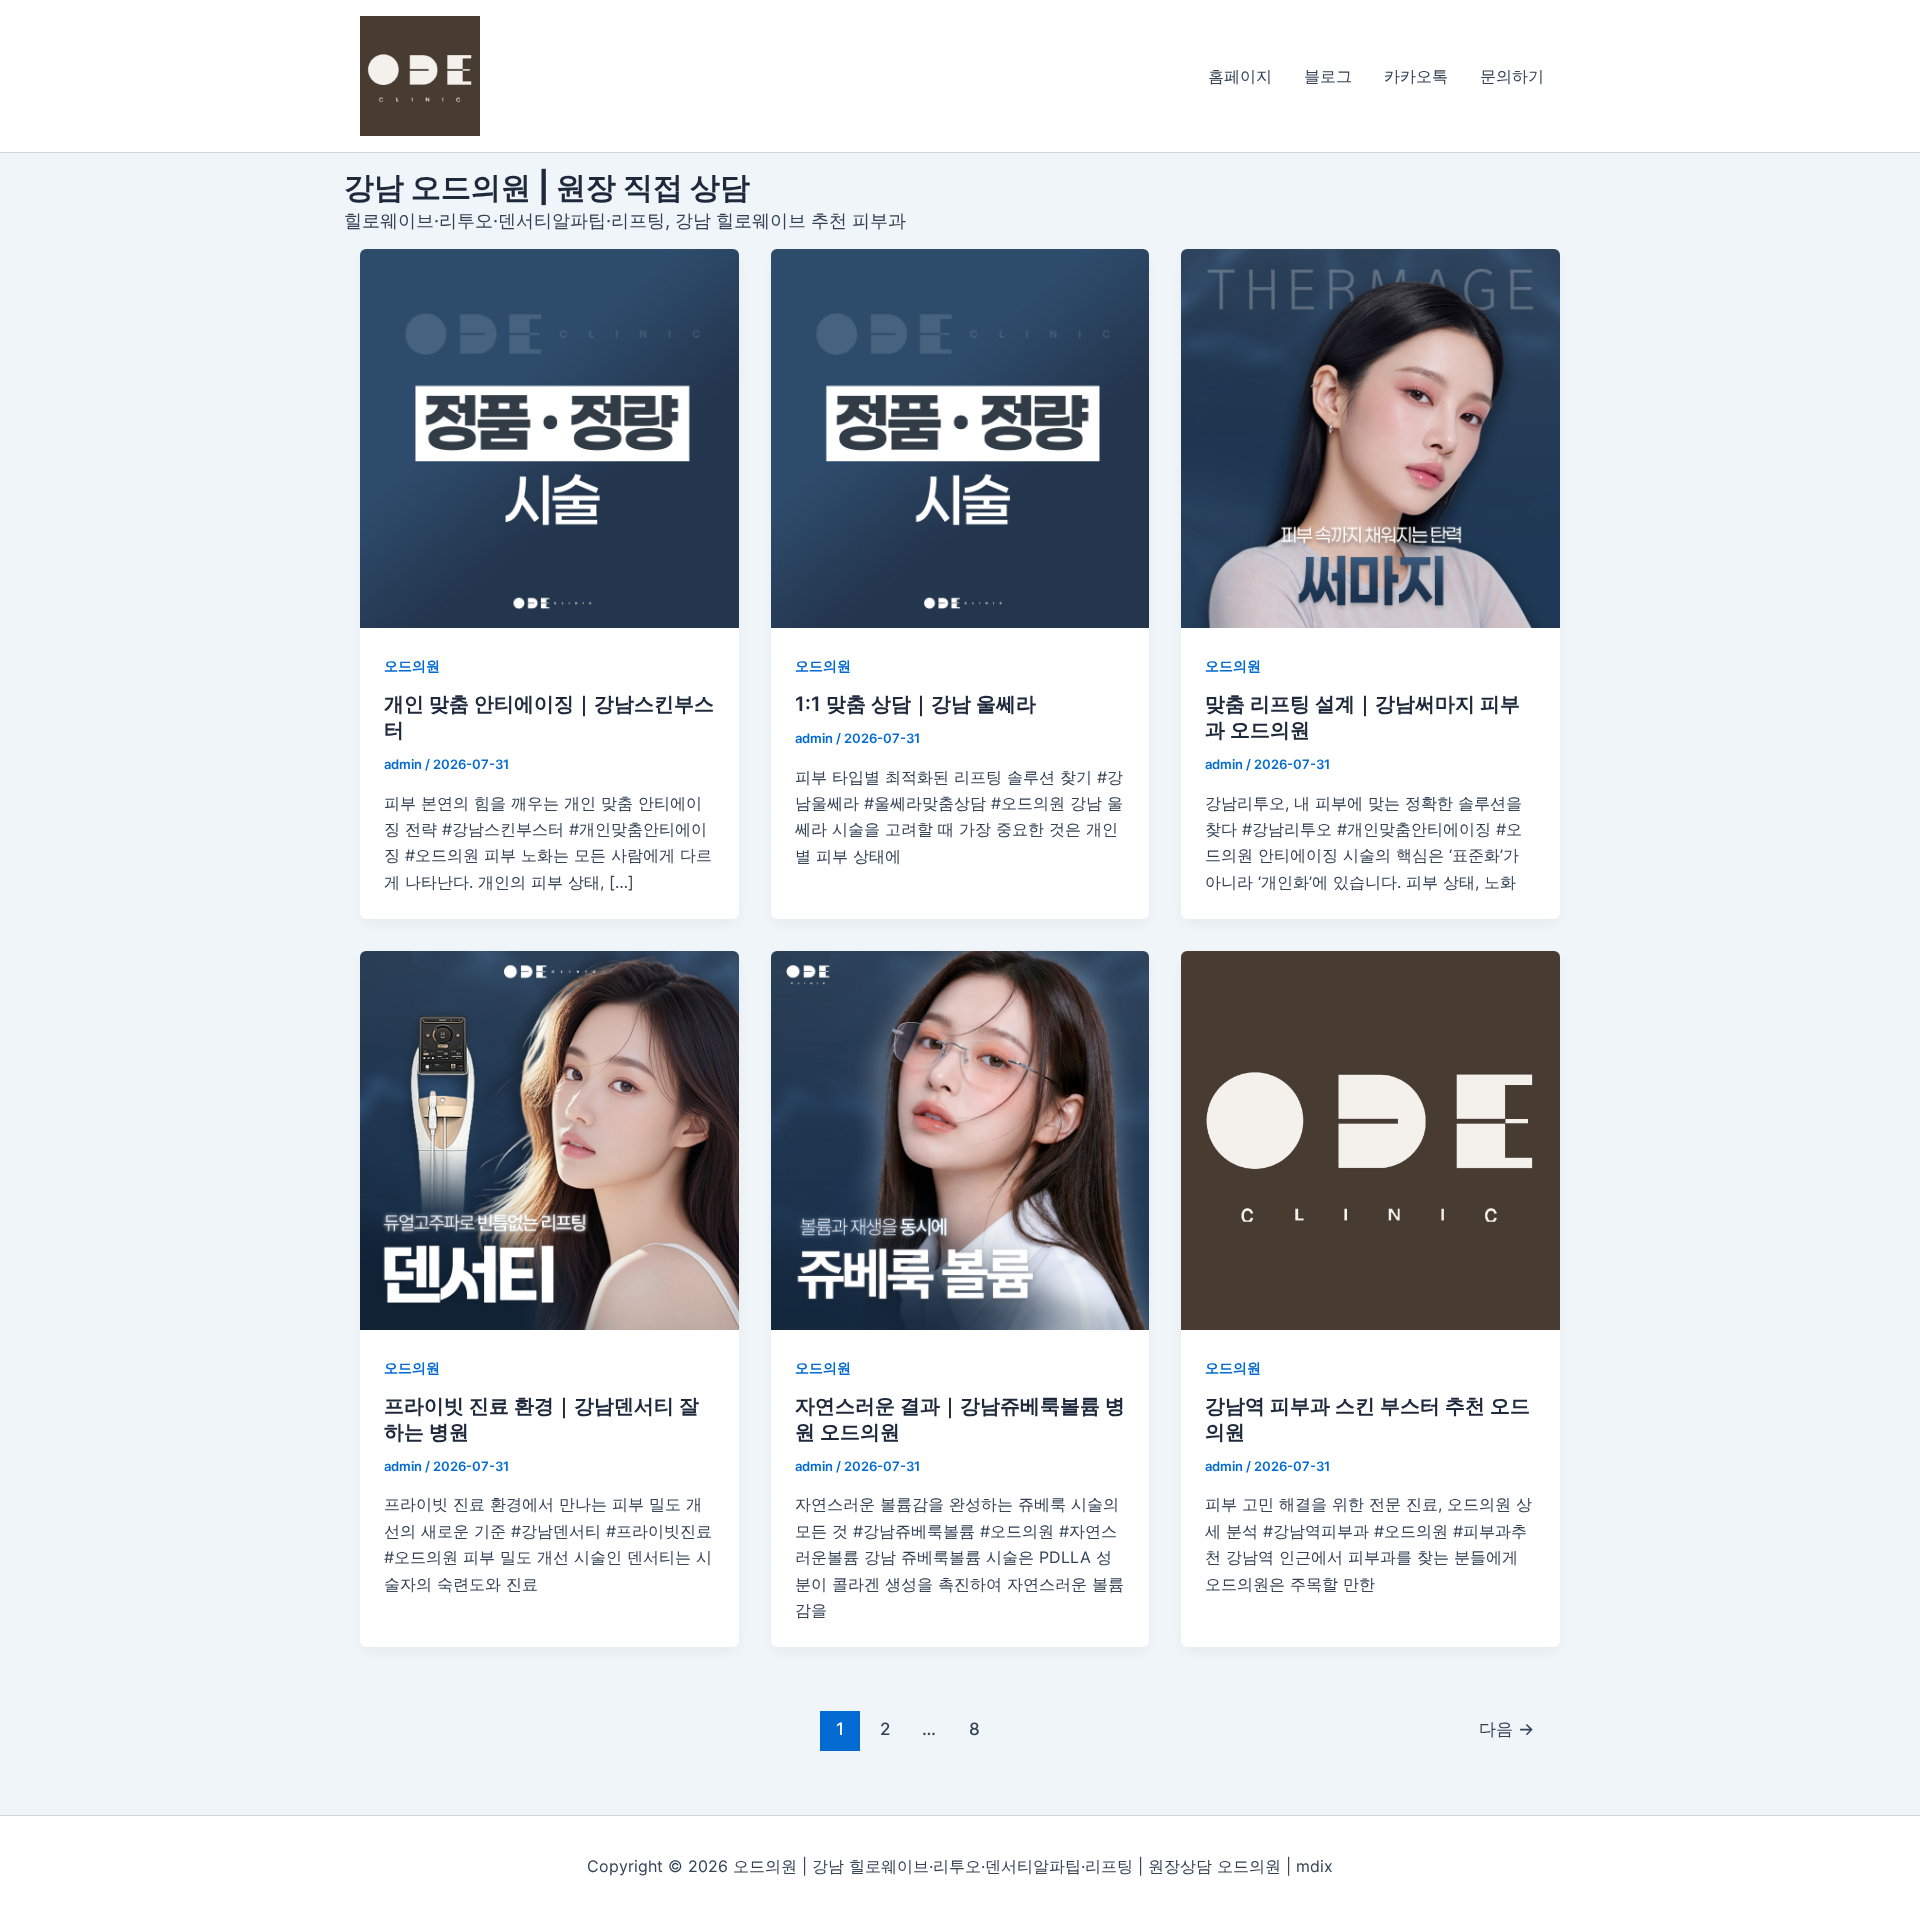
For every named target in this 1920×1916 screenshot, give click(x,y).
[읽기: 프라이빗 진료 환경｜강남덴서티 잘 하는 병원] (549, 1140)
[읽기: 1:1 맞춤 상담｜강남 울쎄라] (960, 438)
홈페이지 (1240, 76)
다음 (1506, 1728)
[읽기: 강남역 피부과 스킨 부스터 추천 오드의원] (1370, 1140)
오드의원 (412, 665)
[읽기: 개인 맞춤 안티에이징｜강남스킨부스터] (549, 438)
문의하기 (1512, 76)
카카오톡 (1416, 76)
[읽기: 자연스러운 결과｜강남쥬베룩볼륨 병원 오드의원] (960, 1140)
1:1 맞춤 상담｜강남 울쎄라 (915, 704)
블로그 (1328, 76)
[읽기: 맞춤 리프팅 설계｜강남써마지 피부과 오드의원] (1370, 438)
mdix (1314, 1866)
